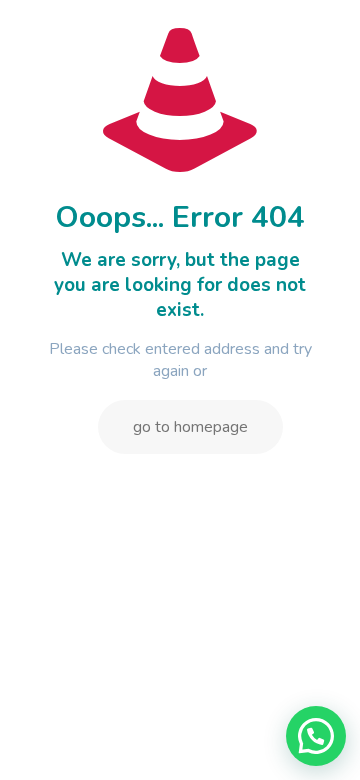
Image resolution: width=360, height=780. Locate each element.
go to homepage (190, 427)
